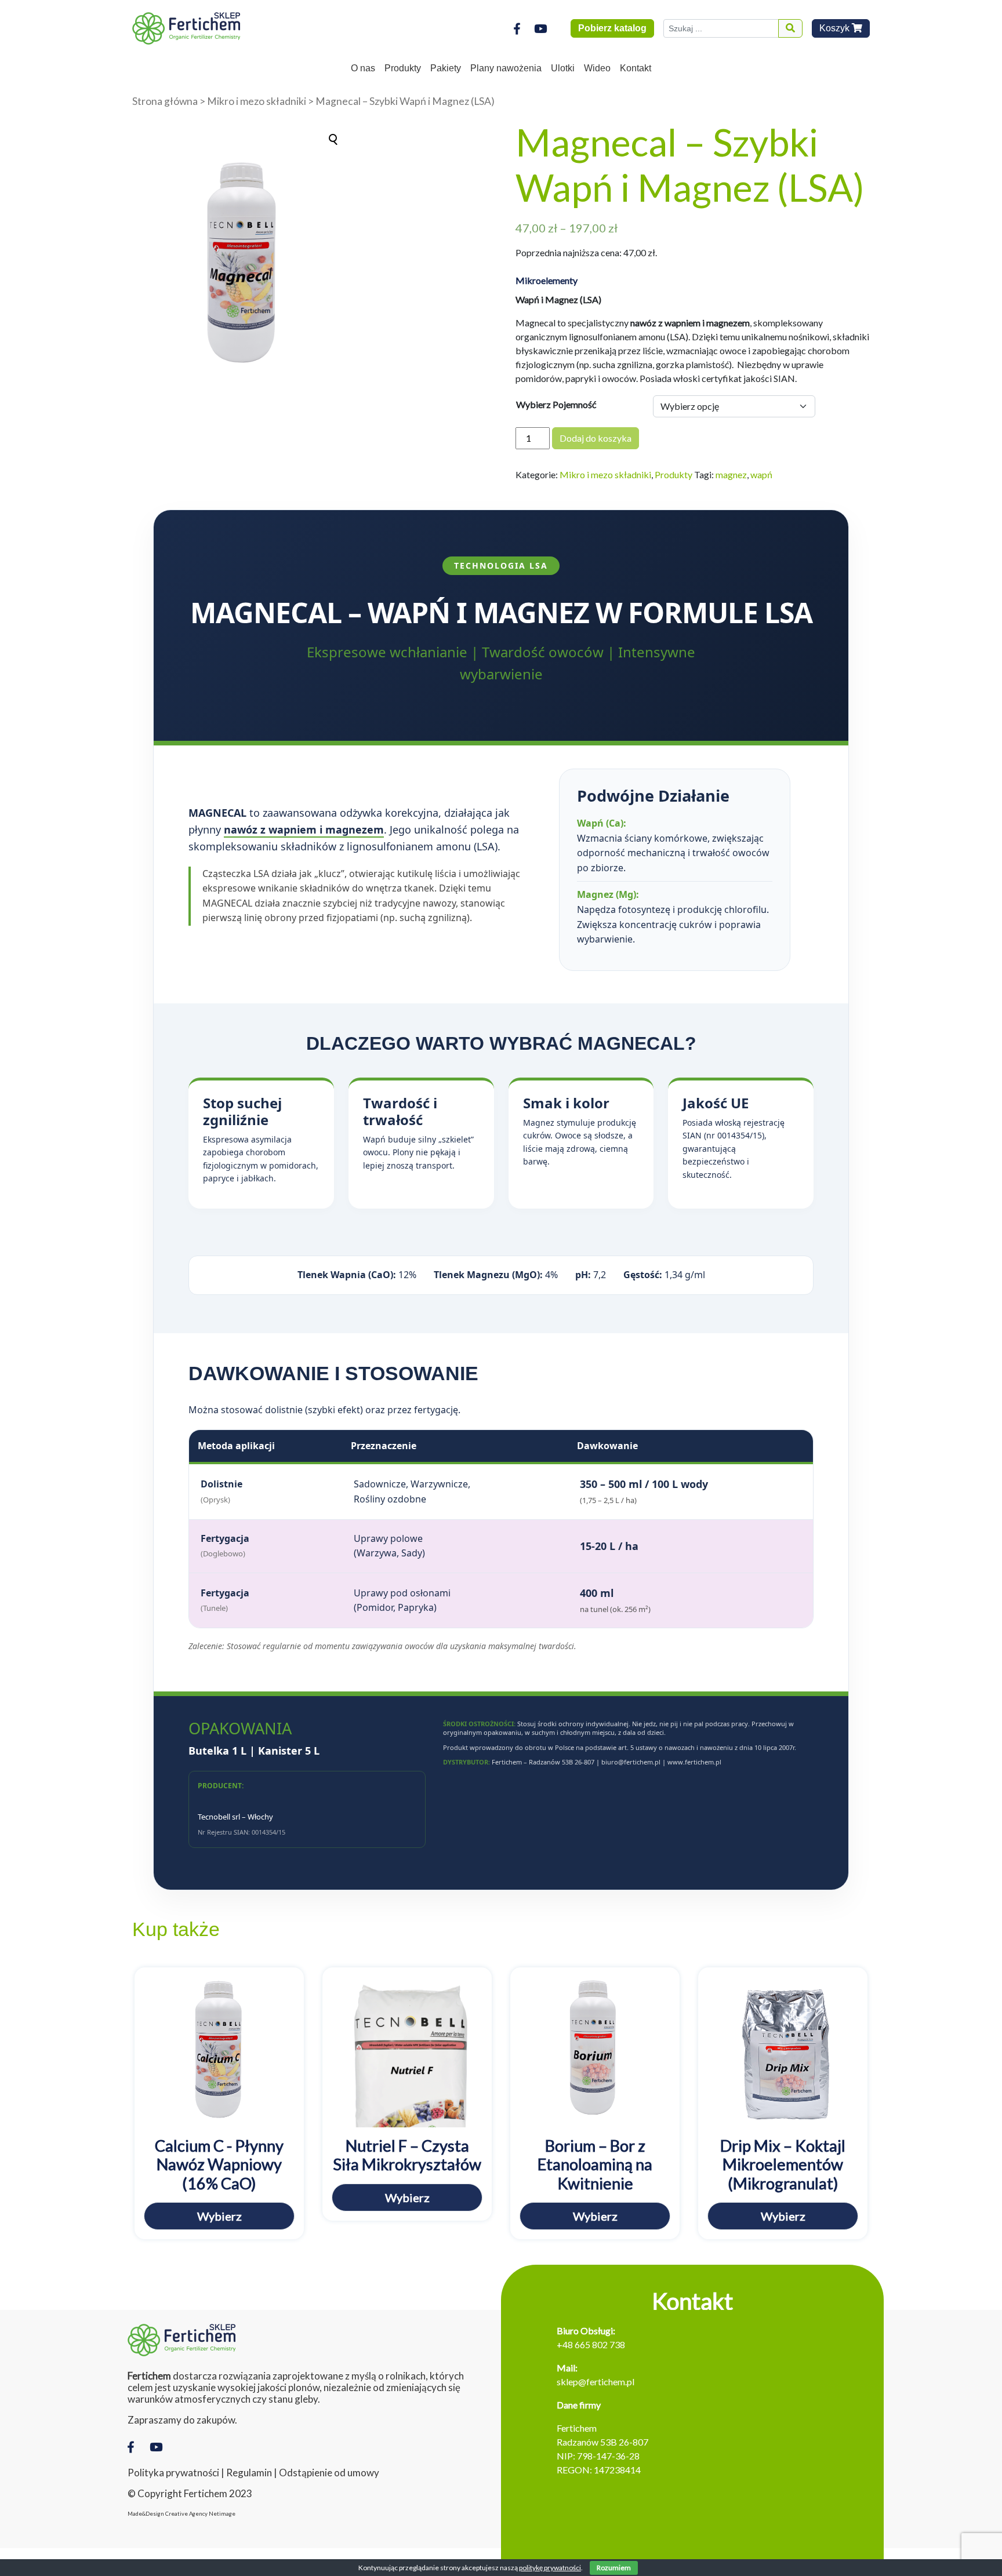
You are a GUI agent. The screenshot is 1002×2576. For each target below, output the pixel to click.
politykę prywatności (550, 2568)
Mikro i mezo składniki (257, 101)
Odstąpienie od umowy (329, 2473)
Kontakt (636, 68)
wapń (761, 474)
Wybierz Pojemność (556, 404)
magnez (731, 474)
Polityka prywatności (173, 2473)
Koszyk (836, 28)
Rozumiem (614, 2568)
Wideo (597, 68)
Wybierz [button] (219, 2216)
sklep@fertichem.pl (596, 2382)
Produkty (403, 68)
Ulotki (563, 68)
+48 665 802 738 (591, 2344)
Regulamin (249, 2473)
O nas (363, 68)
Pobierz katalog (612, 28)
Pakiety (446, 68)
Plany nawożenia (506, 68)
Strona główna (165, 101)
